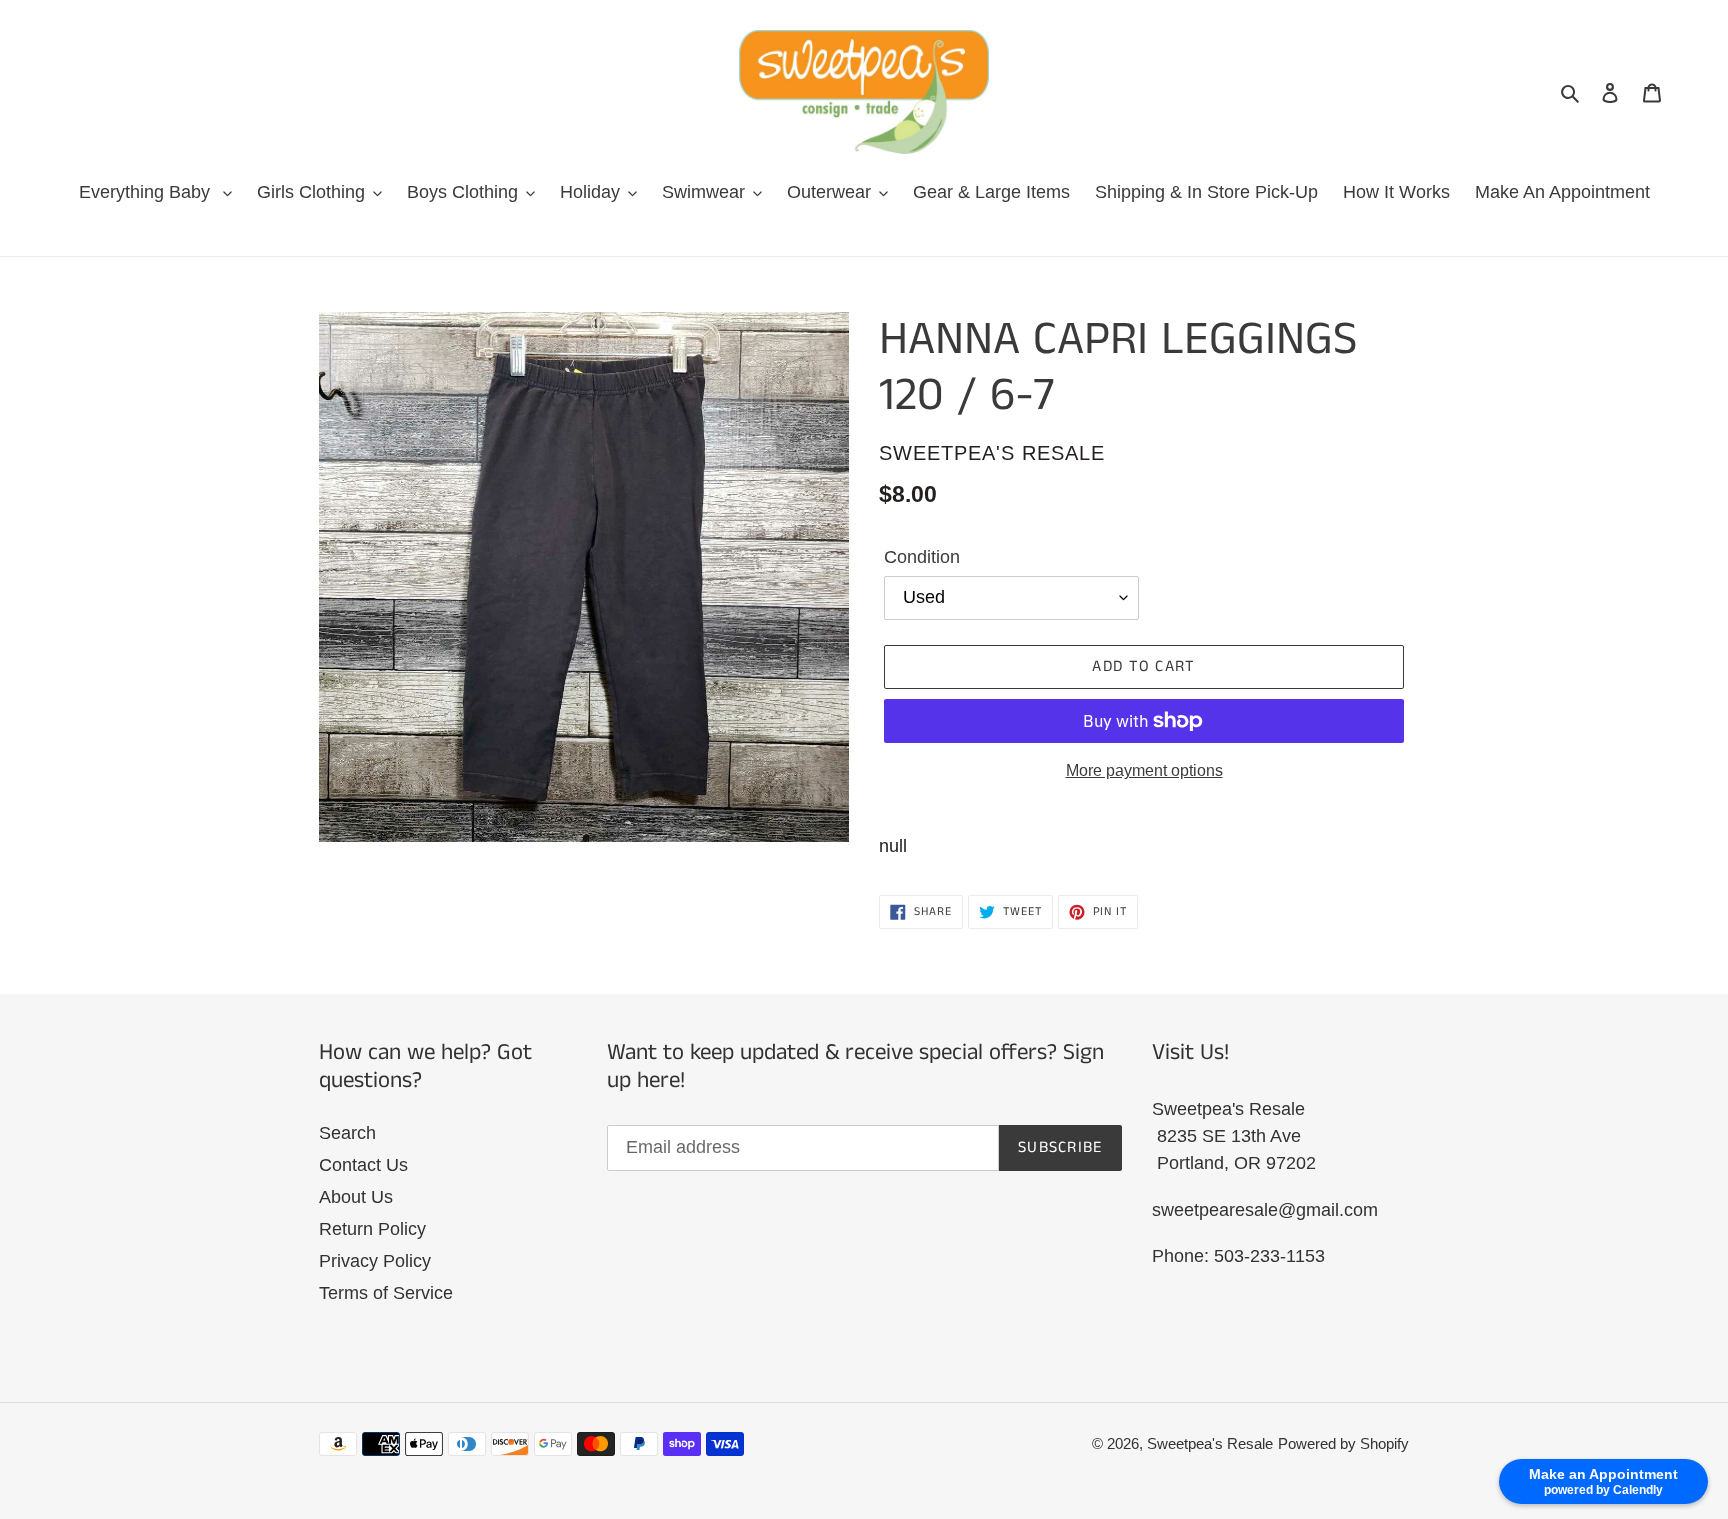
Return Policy (372, 1229)
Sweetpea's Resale (1210, 1443)
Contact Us (363, 1165)
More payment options (1144, 770)
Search (347, 1133)
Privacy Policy (375, 1261)
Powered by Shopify (1343, 1443)
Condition (922, 557)
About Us (356, 1197)
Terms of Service (386, 1293)
